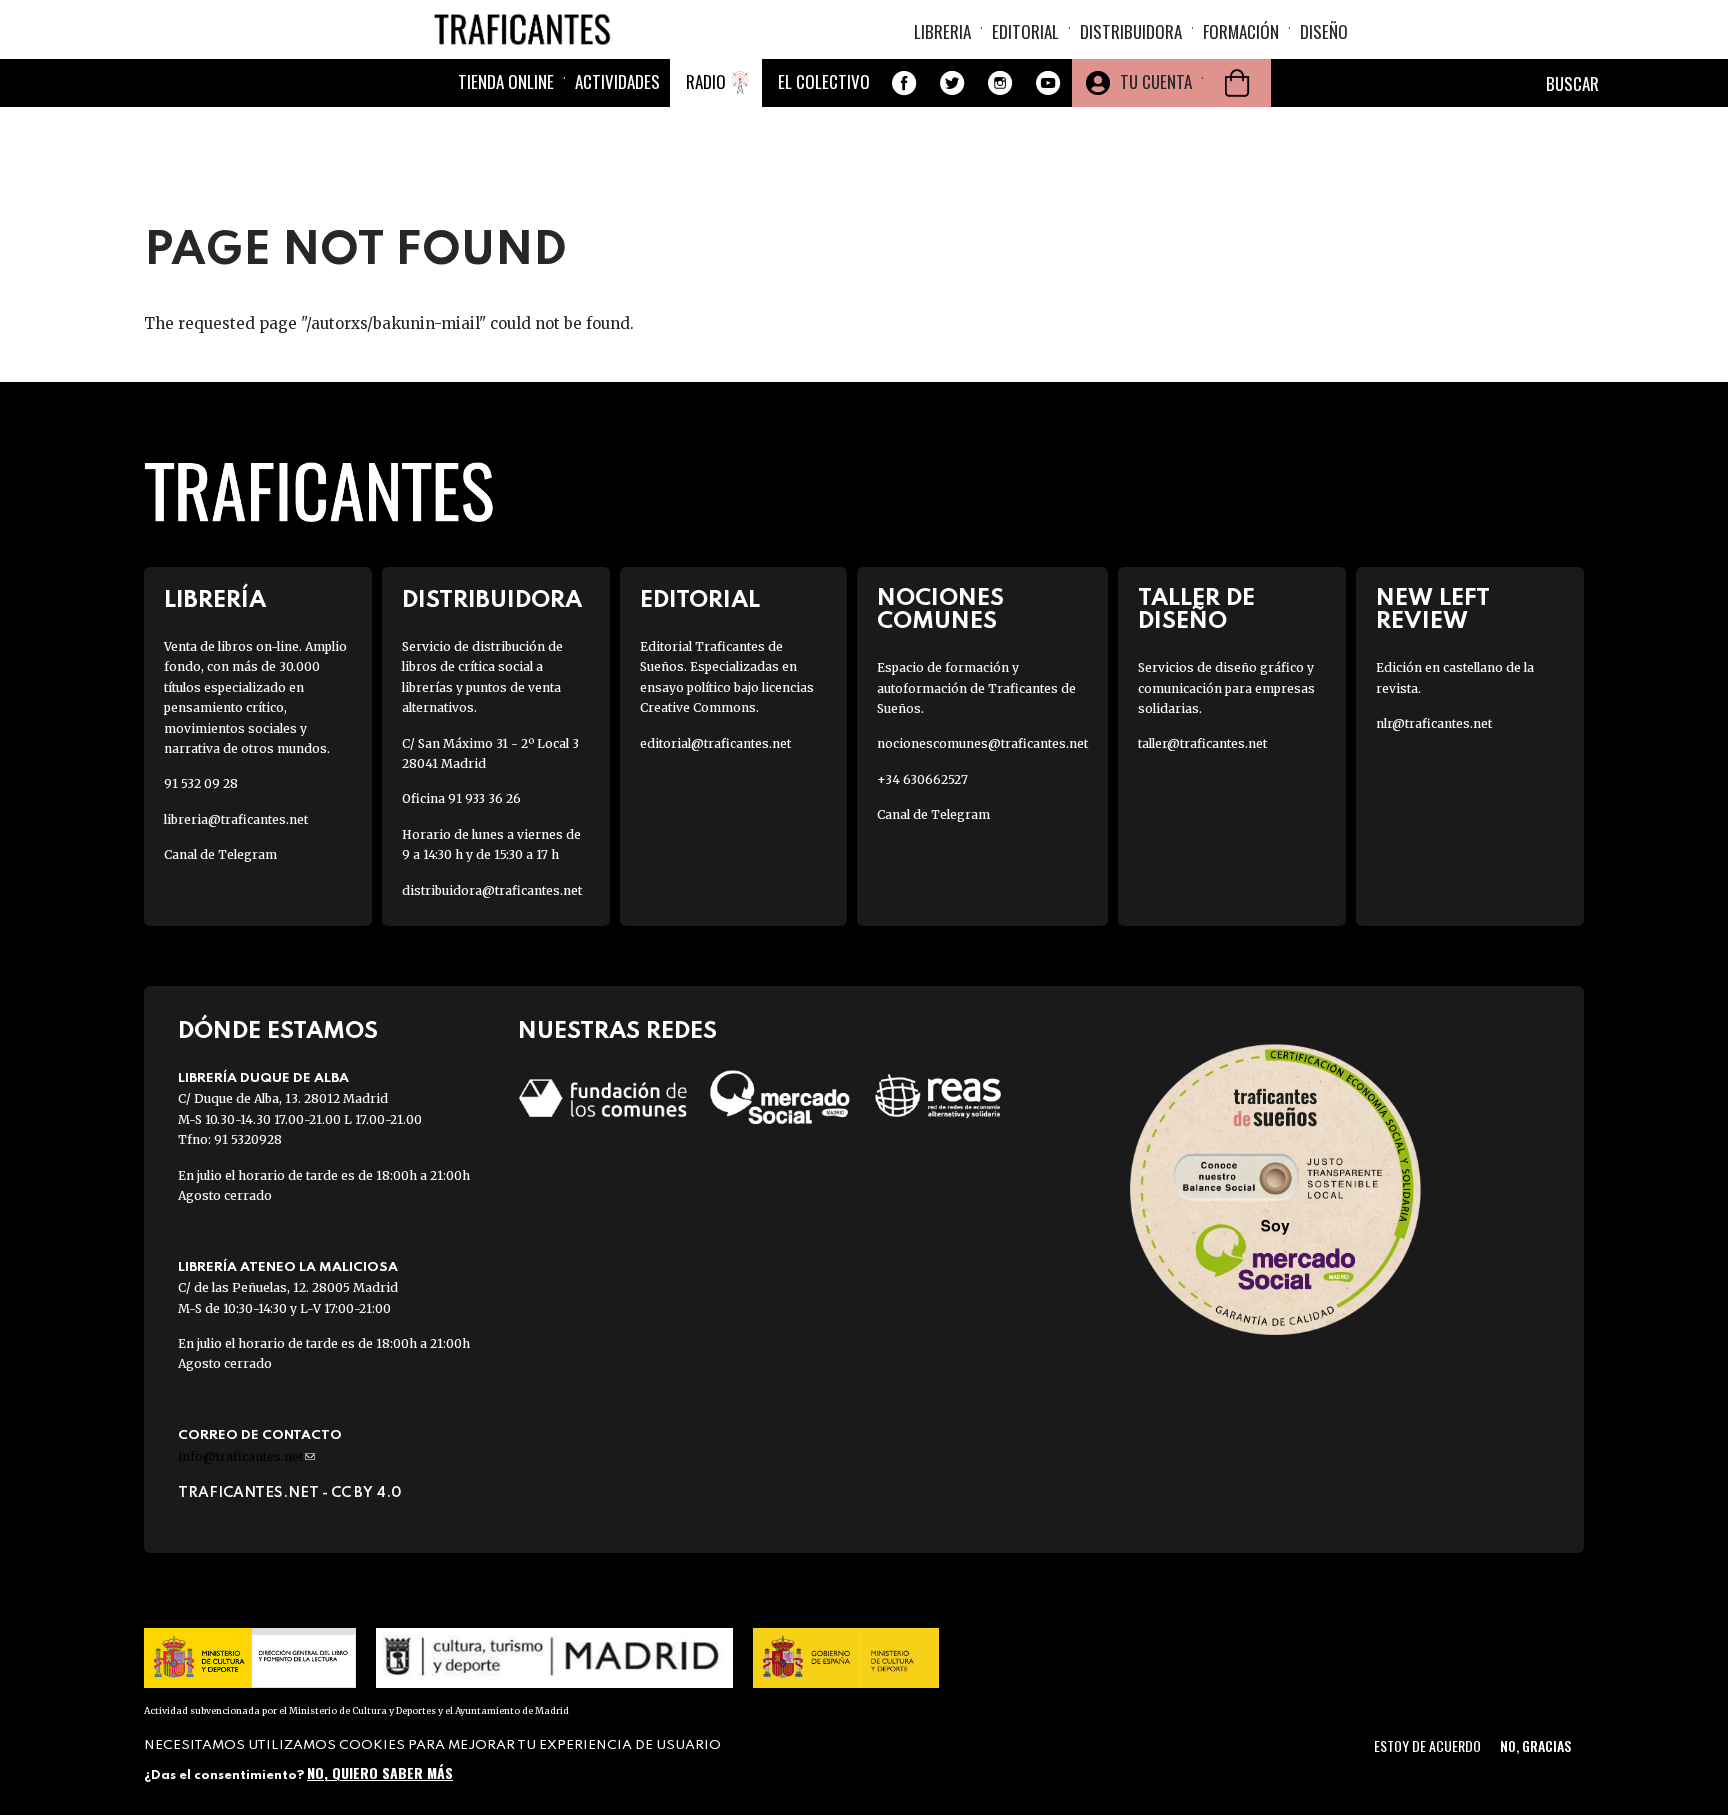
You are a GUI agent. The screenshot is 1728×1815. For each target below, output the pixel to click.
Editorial (1025, 31)
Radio (706, 81)
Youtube (1048, 83)
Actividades (617, 81)
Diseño (1324, 31)
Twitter (952, 83)
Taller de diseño (1196, 610)
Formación (1241, 31)
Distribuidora (1131, 31)
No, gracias (1535, 1745)
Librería (215, 600)
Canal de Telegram (220, 854)
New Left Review (1433, 610)
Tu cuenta (1156, 81)
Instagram (1000, 83)
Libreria (942, 31)
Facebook (904, 83)
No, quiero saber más (380, 1772)
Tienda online (506, 81)
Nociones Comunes (940, 610)
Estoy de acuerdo (1427, 1745)
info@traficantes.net (246, 1456)
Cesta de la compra (1237, 83)
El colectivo (824, 81)
